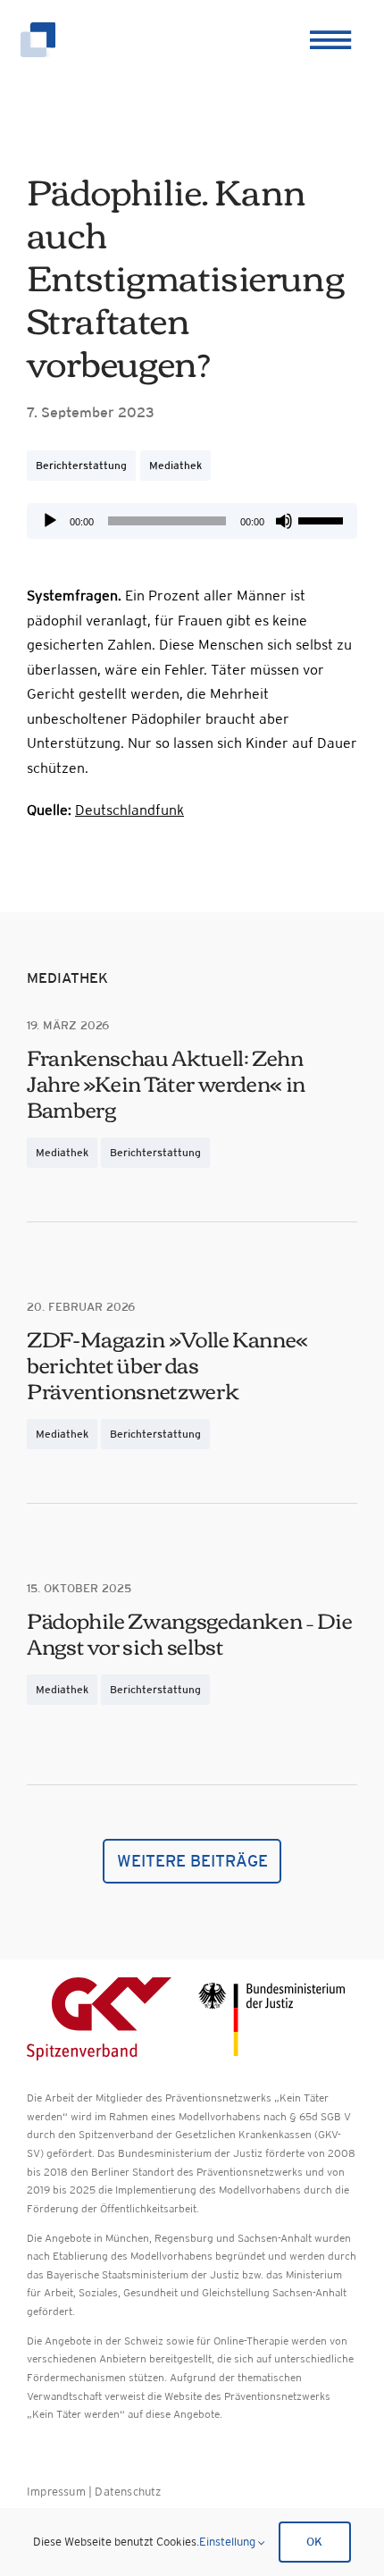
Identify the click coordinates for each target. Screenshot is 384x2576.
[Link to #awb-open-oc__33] (328, 40)
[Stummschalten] (284, 521)
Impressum (56, 2492)
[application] (192, 521)
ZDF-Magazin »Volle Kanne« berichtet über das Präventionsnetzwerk (167, 1364)
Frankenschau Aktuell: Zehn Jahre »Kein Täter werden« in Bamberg (166, 1082)
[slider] (323, 519)
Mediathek (175, 466)
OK (314, 2542)
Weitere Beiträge (192, 1861)
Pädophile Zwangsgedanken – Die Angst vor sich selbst (189, 1632)
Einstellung (229, 2542)
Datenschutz (128, 2492)
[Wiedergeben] (50, 521)
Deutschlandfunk (129, 810)
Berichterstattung (81, 466)
